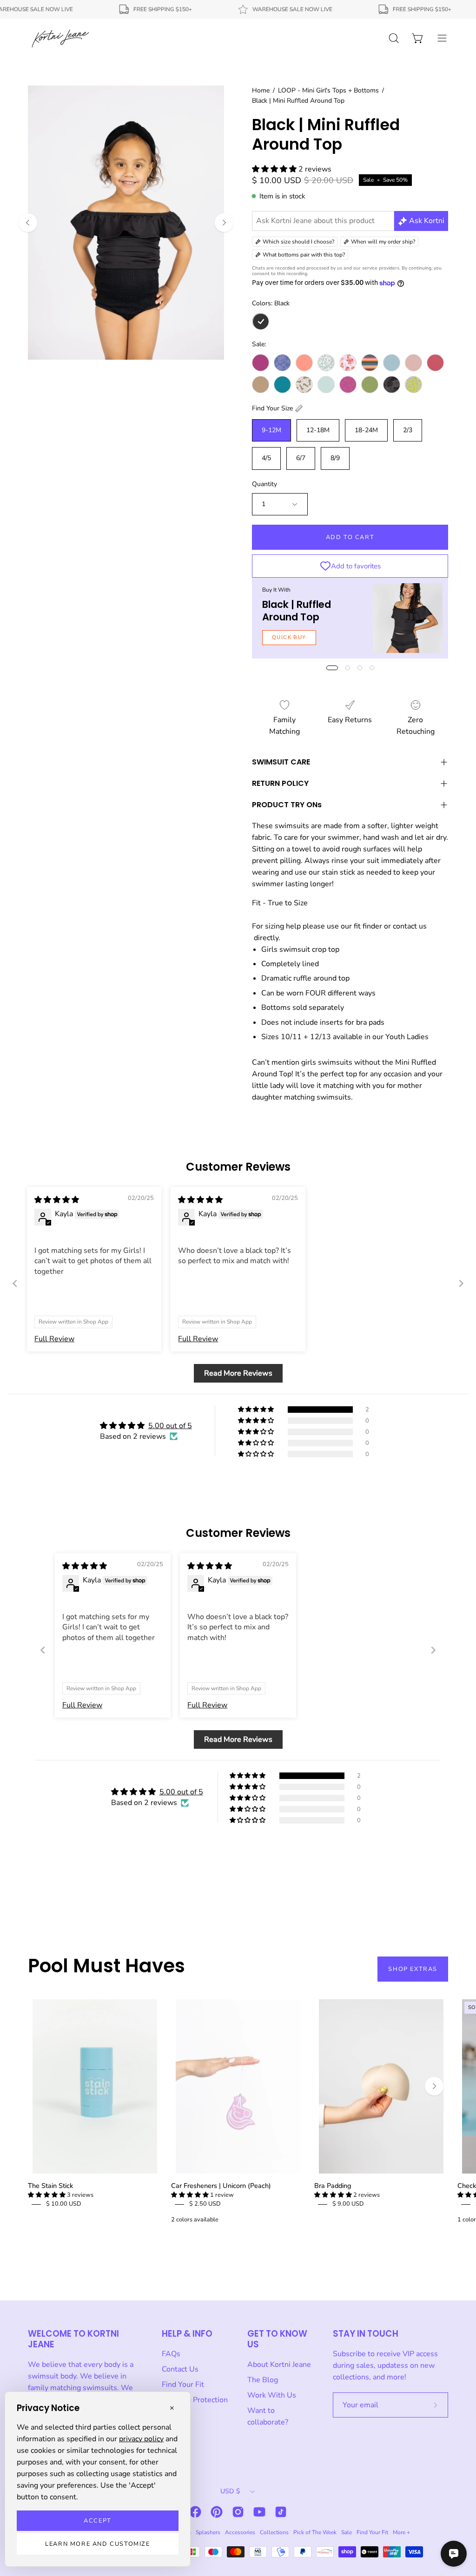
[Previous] (28, 223)
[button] (275, 169)
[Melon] (304, 363)
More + (401, 2532)
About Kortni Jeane (279, 2365)
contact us (410, 926)
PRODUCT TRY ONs (287, 805)
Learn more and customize (97, 2544)
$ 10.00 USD (64, 2204)
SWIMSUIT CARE (281, 762)
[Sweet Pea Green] (370, 385)
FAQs (171, 2354)
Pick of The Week (315, 2532)
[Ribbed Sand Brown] (261, 385)
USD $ (230, 2491)
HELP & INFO (187, 2334)
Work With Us (272, 2395)
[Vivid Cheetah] (413, 385)
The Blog (263, 2380)
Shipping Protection (195, 2400)
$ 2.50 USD (205, 2204)
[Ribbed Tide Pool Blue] (282, 385)
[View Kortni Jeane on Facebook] (195, 2512)
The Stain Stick (50, 2186)
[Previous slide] (15, 1283)
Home (261, 90)
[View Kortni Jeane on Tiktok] (281, 2512)
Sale (347, 2532)
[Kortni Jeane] (60, 38)
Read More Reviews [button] (238, 1373)
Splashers (208, 2532)
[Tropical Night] (392, 385)
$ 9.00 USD (348, 2204)
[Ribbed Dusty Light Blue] (392, 363)
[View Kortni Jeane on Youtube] (259, 2512)
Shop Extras (413, 1969)
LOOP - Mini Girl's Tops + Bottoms (328, 90)
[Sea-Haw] (304, 385)
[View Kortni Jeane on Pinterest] (217, 2512)
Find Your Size (272, 408)
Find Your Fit (183, 2385)
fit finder (368, 926)
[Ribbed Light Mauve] (413, 363)
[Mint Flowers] (326, 363)
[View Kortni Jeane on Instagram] (238, 2512)
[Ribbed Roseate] (435, 363)
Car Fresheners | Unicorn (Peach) (221, 2186)
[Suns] (348, 385)
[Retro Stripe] (370, 363)
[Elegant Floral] (282, 363)
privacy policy (141, 2439)
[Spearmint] (326, 385)
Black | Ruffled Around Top (297, 610)
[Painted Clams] (348, 363)
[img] (57, 1200)
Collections (274, 2532)
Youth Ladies (407, 1037)
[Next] (224, 223)
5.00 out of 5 (170, 1426)
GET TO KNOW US (277, 2339)
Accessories (240, 2532)
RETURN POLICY (280, 783)
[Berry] (261, 363)
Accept (98, 2521)
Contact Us (180, 2369)
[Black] (261, 321)
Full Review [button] (54, 1339)
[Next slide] (461, 1283)
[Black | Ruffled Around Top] (408, 618)
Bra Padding (333, 2186)
